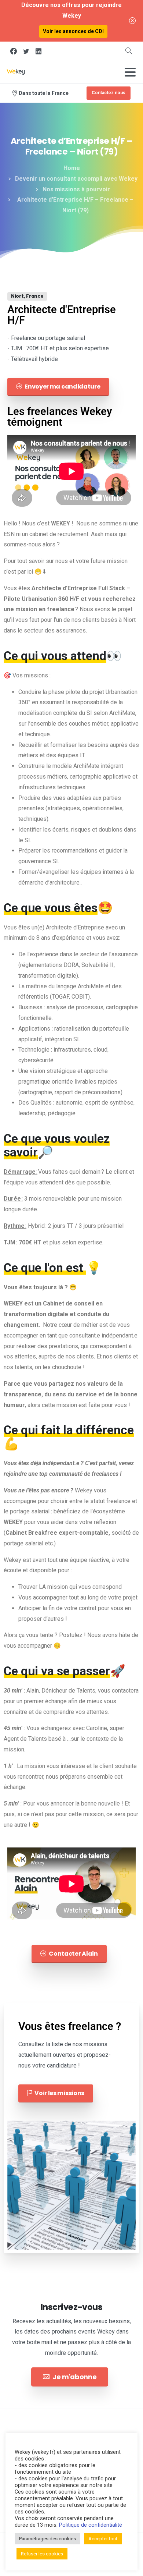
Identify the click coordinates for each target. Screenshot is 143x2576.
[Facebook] (14, 51)
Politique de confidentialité (91, 2525)
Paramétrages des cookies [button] (47, 2539)
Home (72, 168)
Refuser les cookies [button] (42, 2554)
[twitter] (26, 51)
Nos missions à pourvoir (76, 189)
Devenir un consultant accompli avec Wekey (76, 179)
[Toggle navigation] (130, 72)
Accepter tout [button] (103, 2539)
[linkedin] (38, 51)
